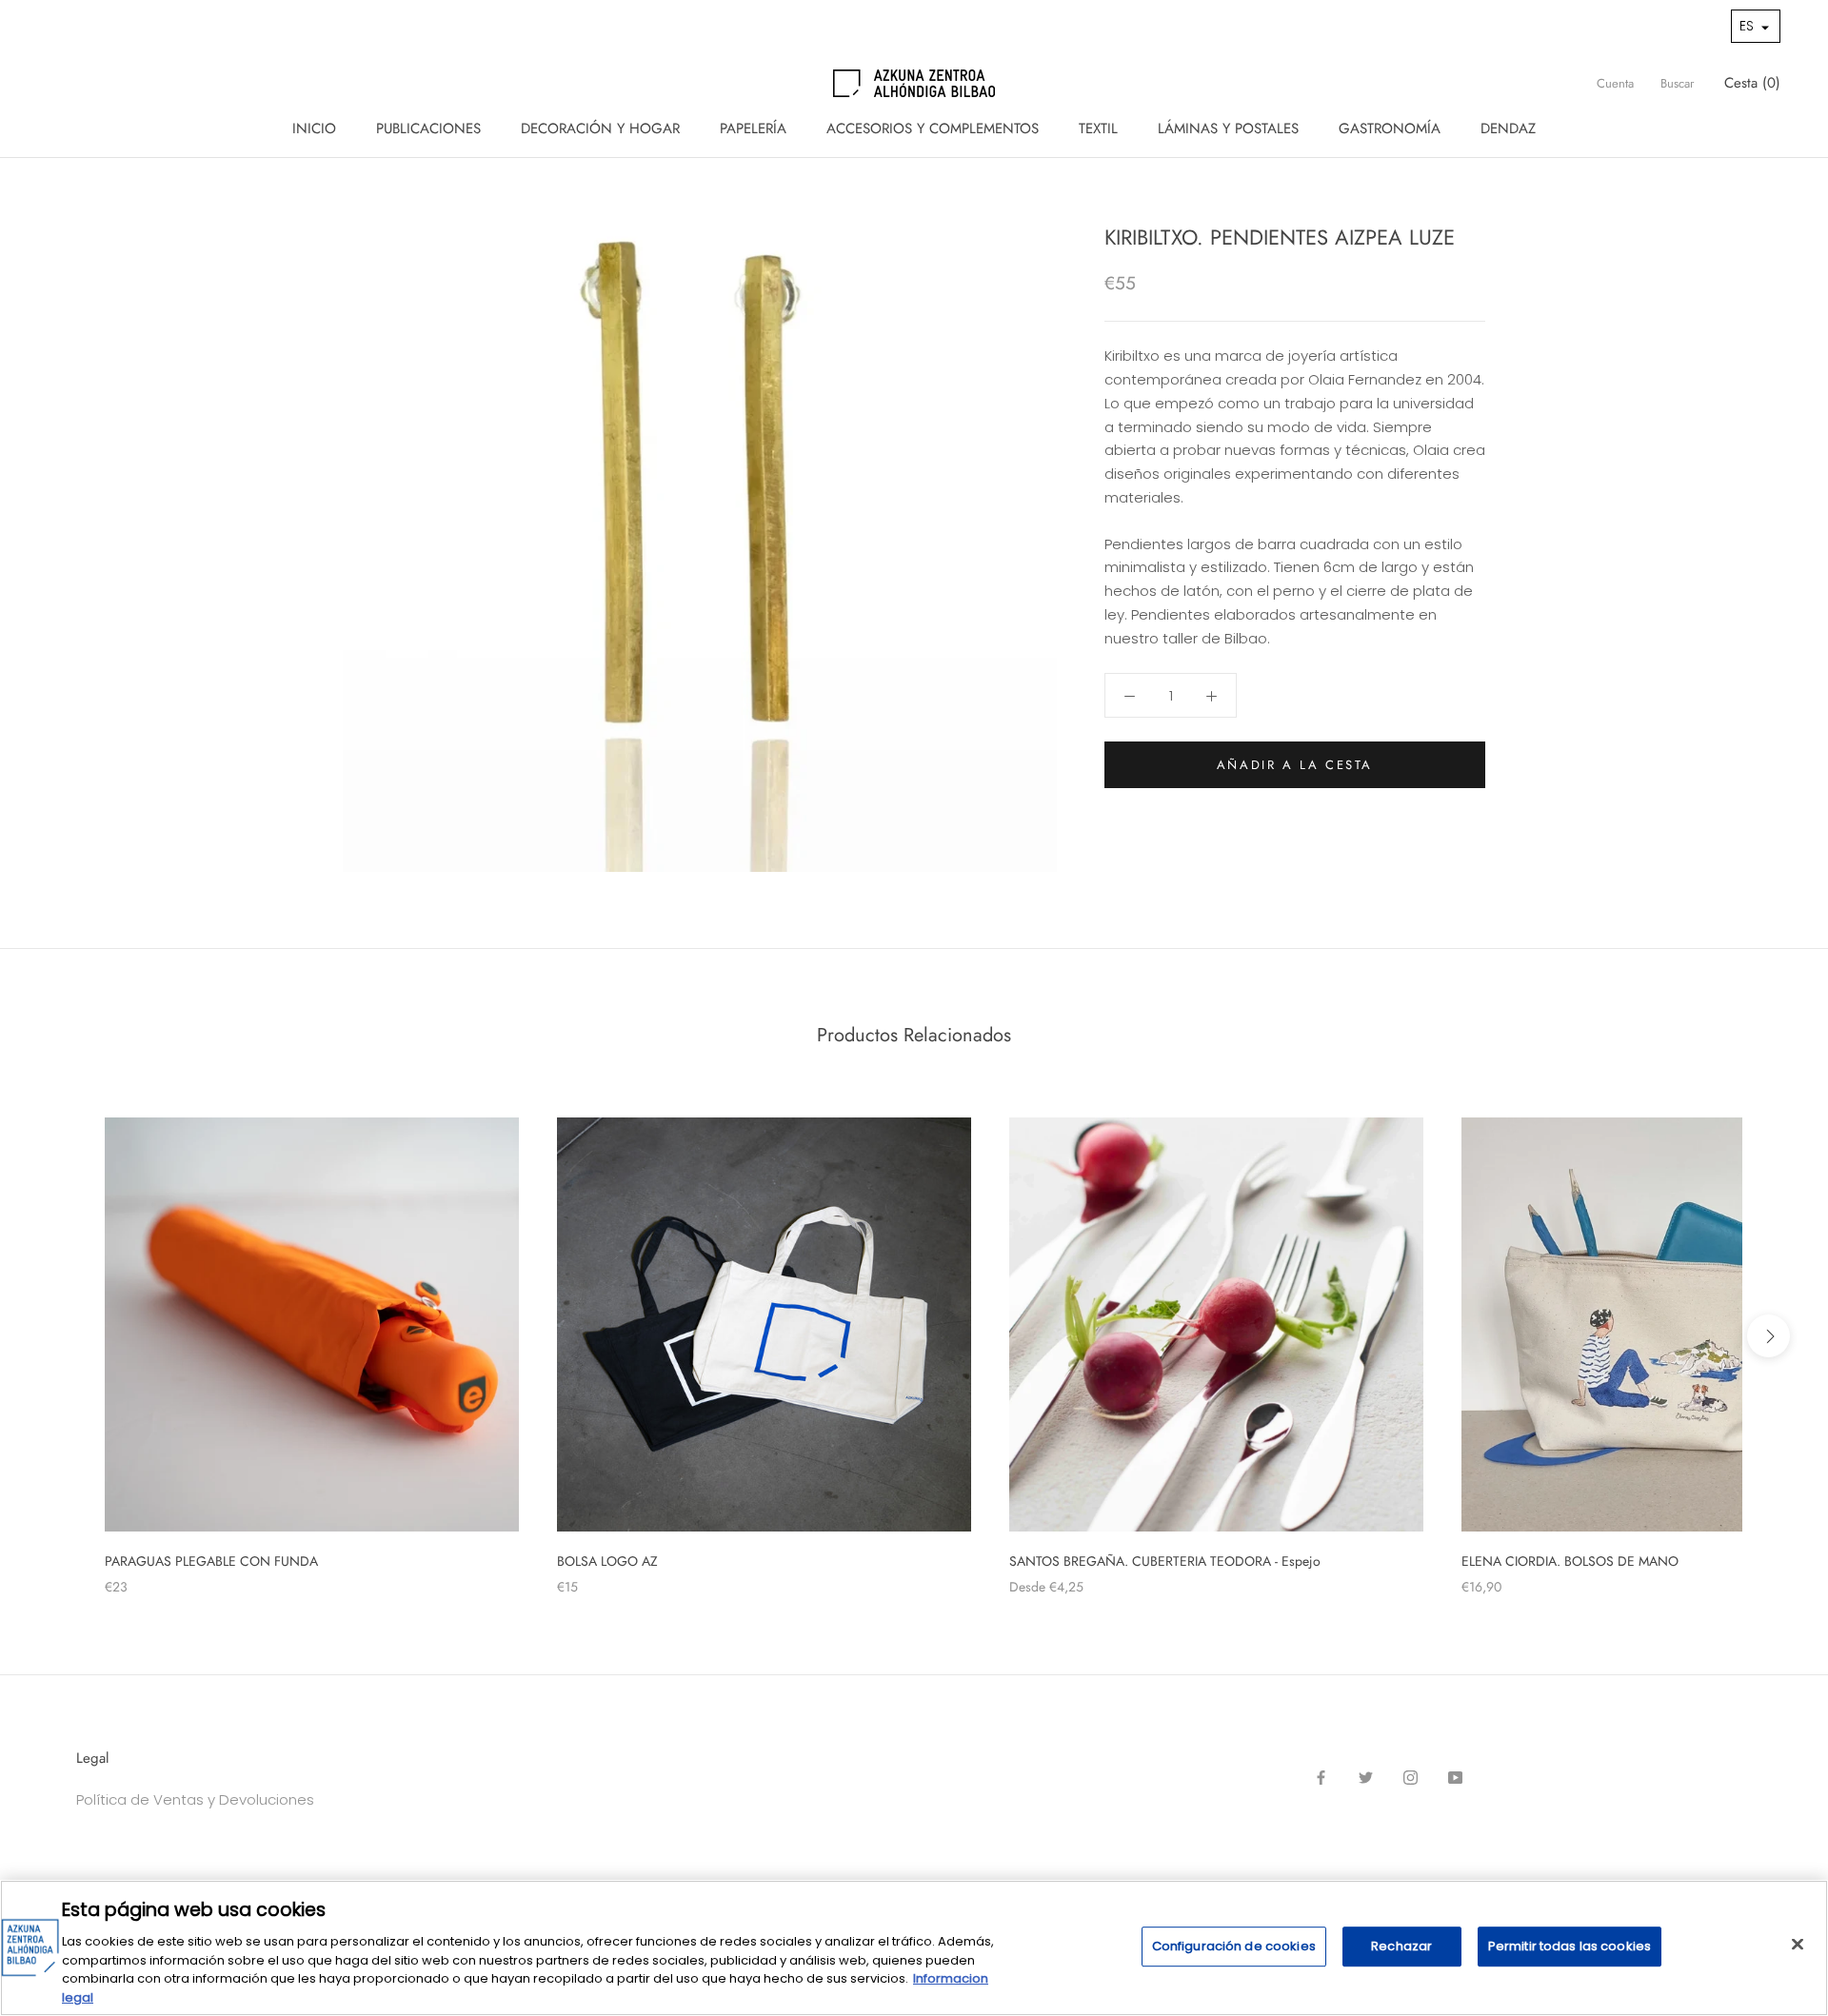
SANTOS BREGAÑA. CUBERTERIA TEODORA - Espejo (1165, 1561)
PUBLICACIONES (428, 128)
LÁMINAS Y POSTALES (1228, 128)
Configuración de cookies (1234, 1947)
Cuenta (1615, 83)
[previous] (60, 1336)
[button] (1756, 26)
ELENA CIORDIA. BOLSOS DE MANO (1570, 1561)
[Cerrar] (1798, 1945)
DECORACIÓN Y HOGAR (600, 128)
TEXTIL (1098, 128)
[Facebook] (1321, 1778)
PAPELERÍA (753, 128)
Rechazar (1401, 1947)
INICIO (314, 128)
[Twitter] (1366, 1778)
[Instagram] (1411, 1778)
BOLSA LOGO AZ (607, 1561)
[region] (914, 1948)
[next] (1768, 1336)
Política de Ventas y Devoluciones (195, 1799)
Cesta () (1752, 83)
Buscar (1677, 83)
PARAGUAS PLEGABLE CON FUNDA (211, 1561)
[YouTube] (1455, 1778)
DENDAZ (1508, 128)
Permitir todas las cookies (1570, 1947)
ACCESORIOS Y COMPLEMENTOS (933, 128)
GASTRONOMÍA (1390, 128)
